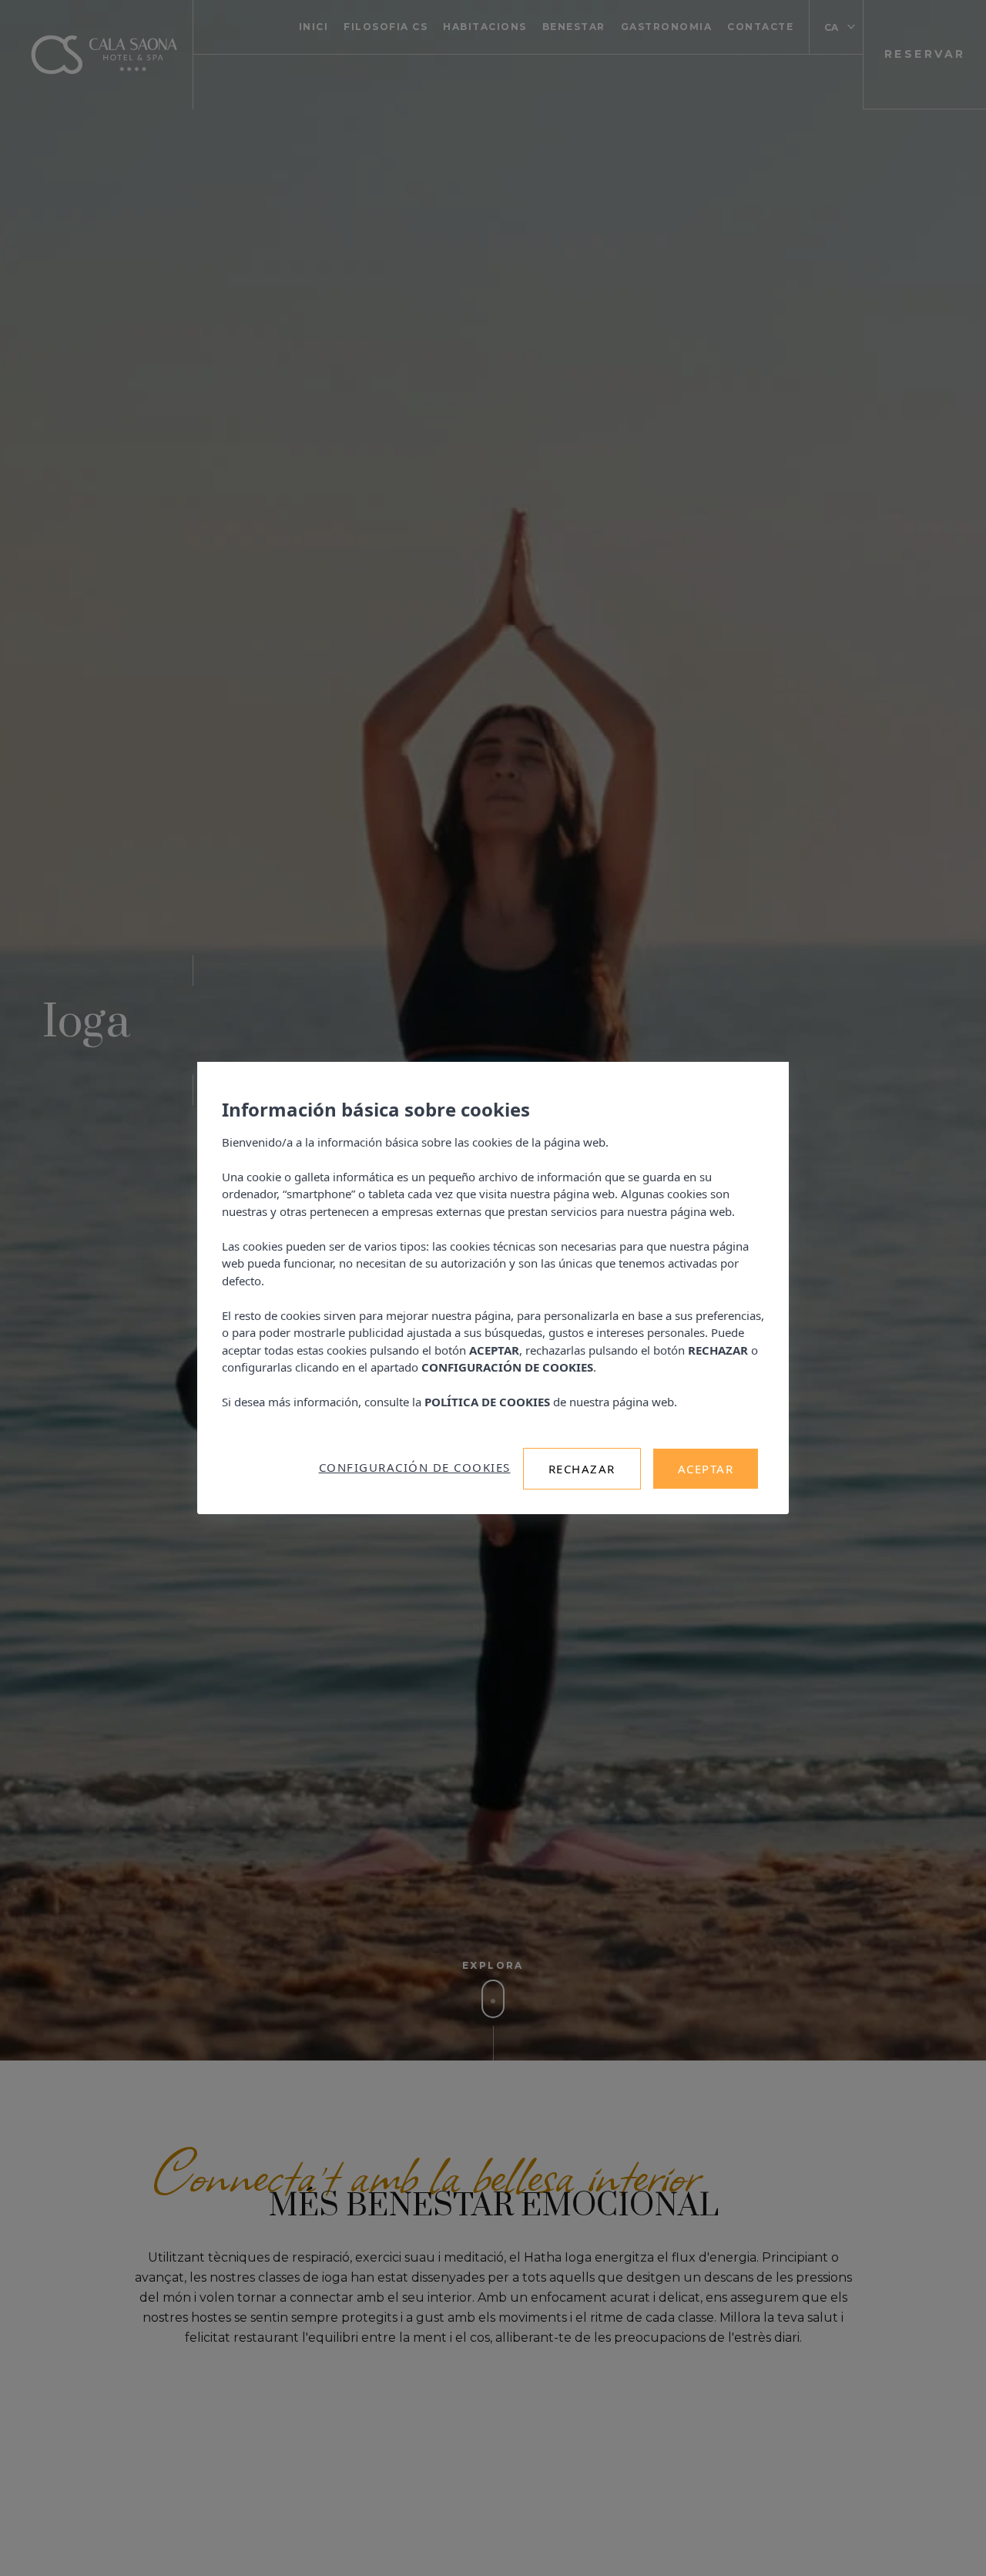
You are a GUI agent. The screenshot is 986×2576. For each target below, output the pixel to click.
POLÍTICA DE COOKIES (487, 1402)
